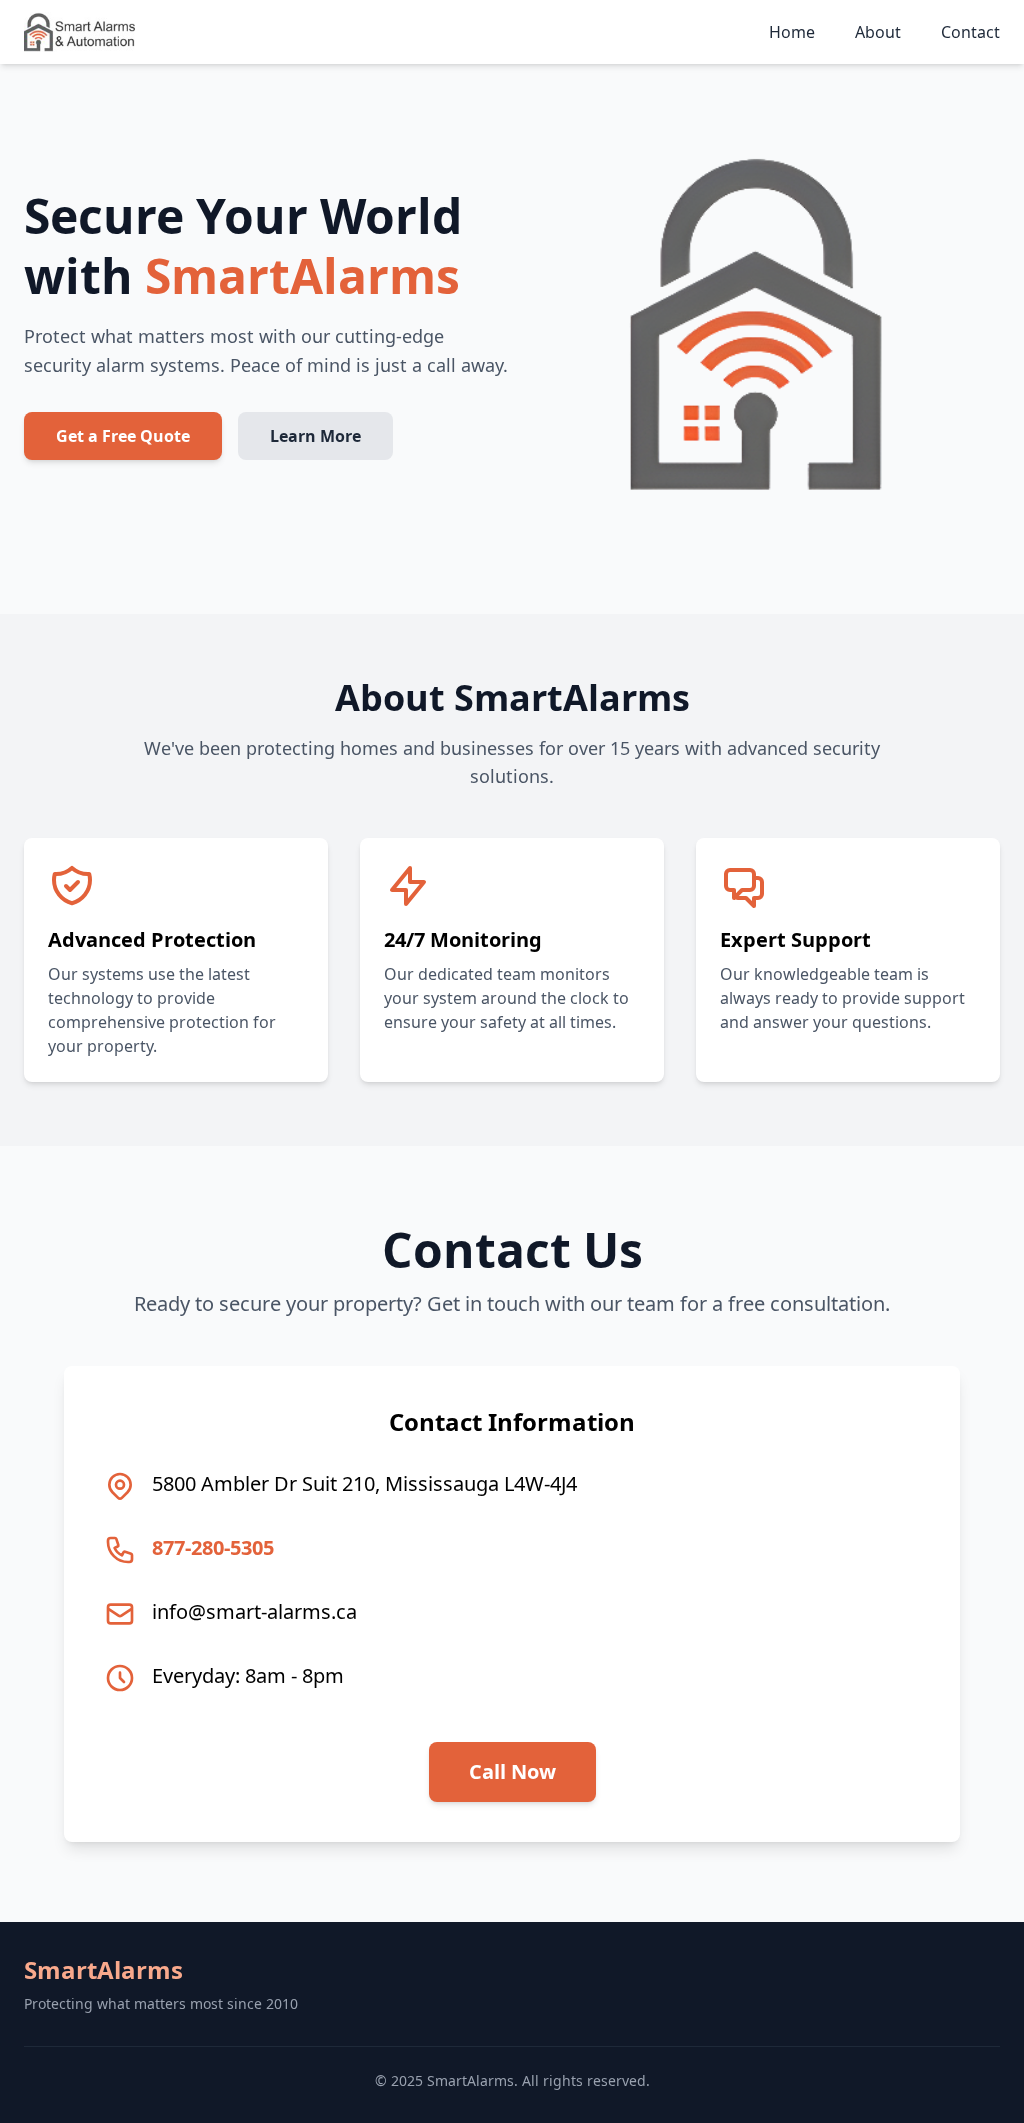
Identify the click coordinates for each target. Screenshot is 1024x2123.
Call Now (512, 1771)
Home (792, 32)
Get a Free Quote (123, 436)
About (878, 32)
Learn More (315, 436)
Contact (970, 32)
